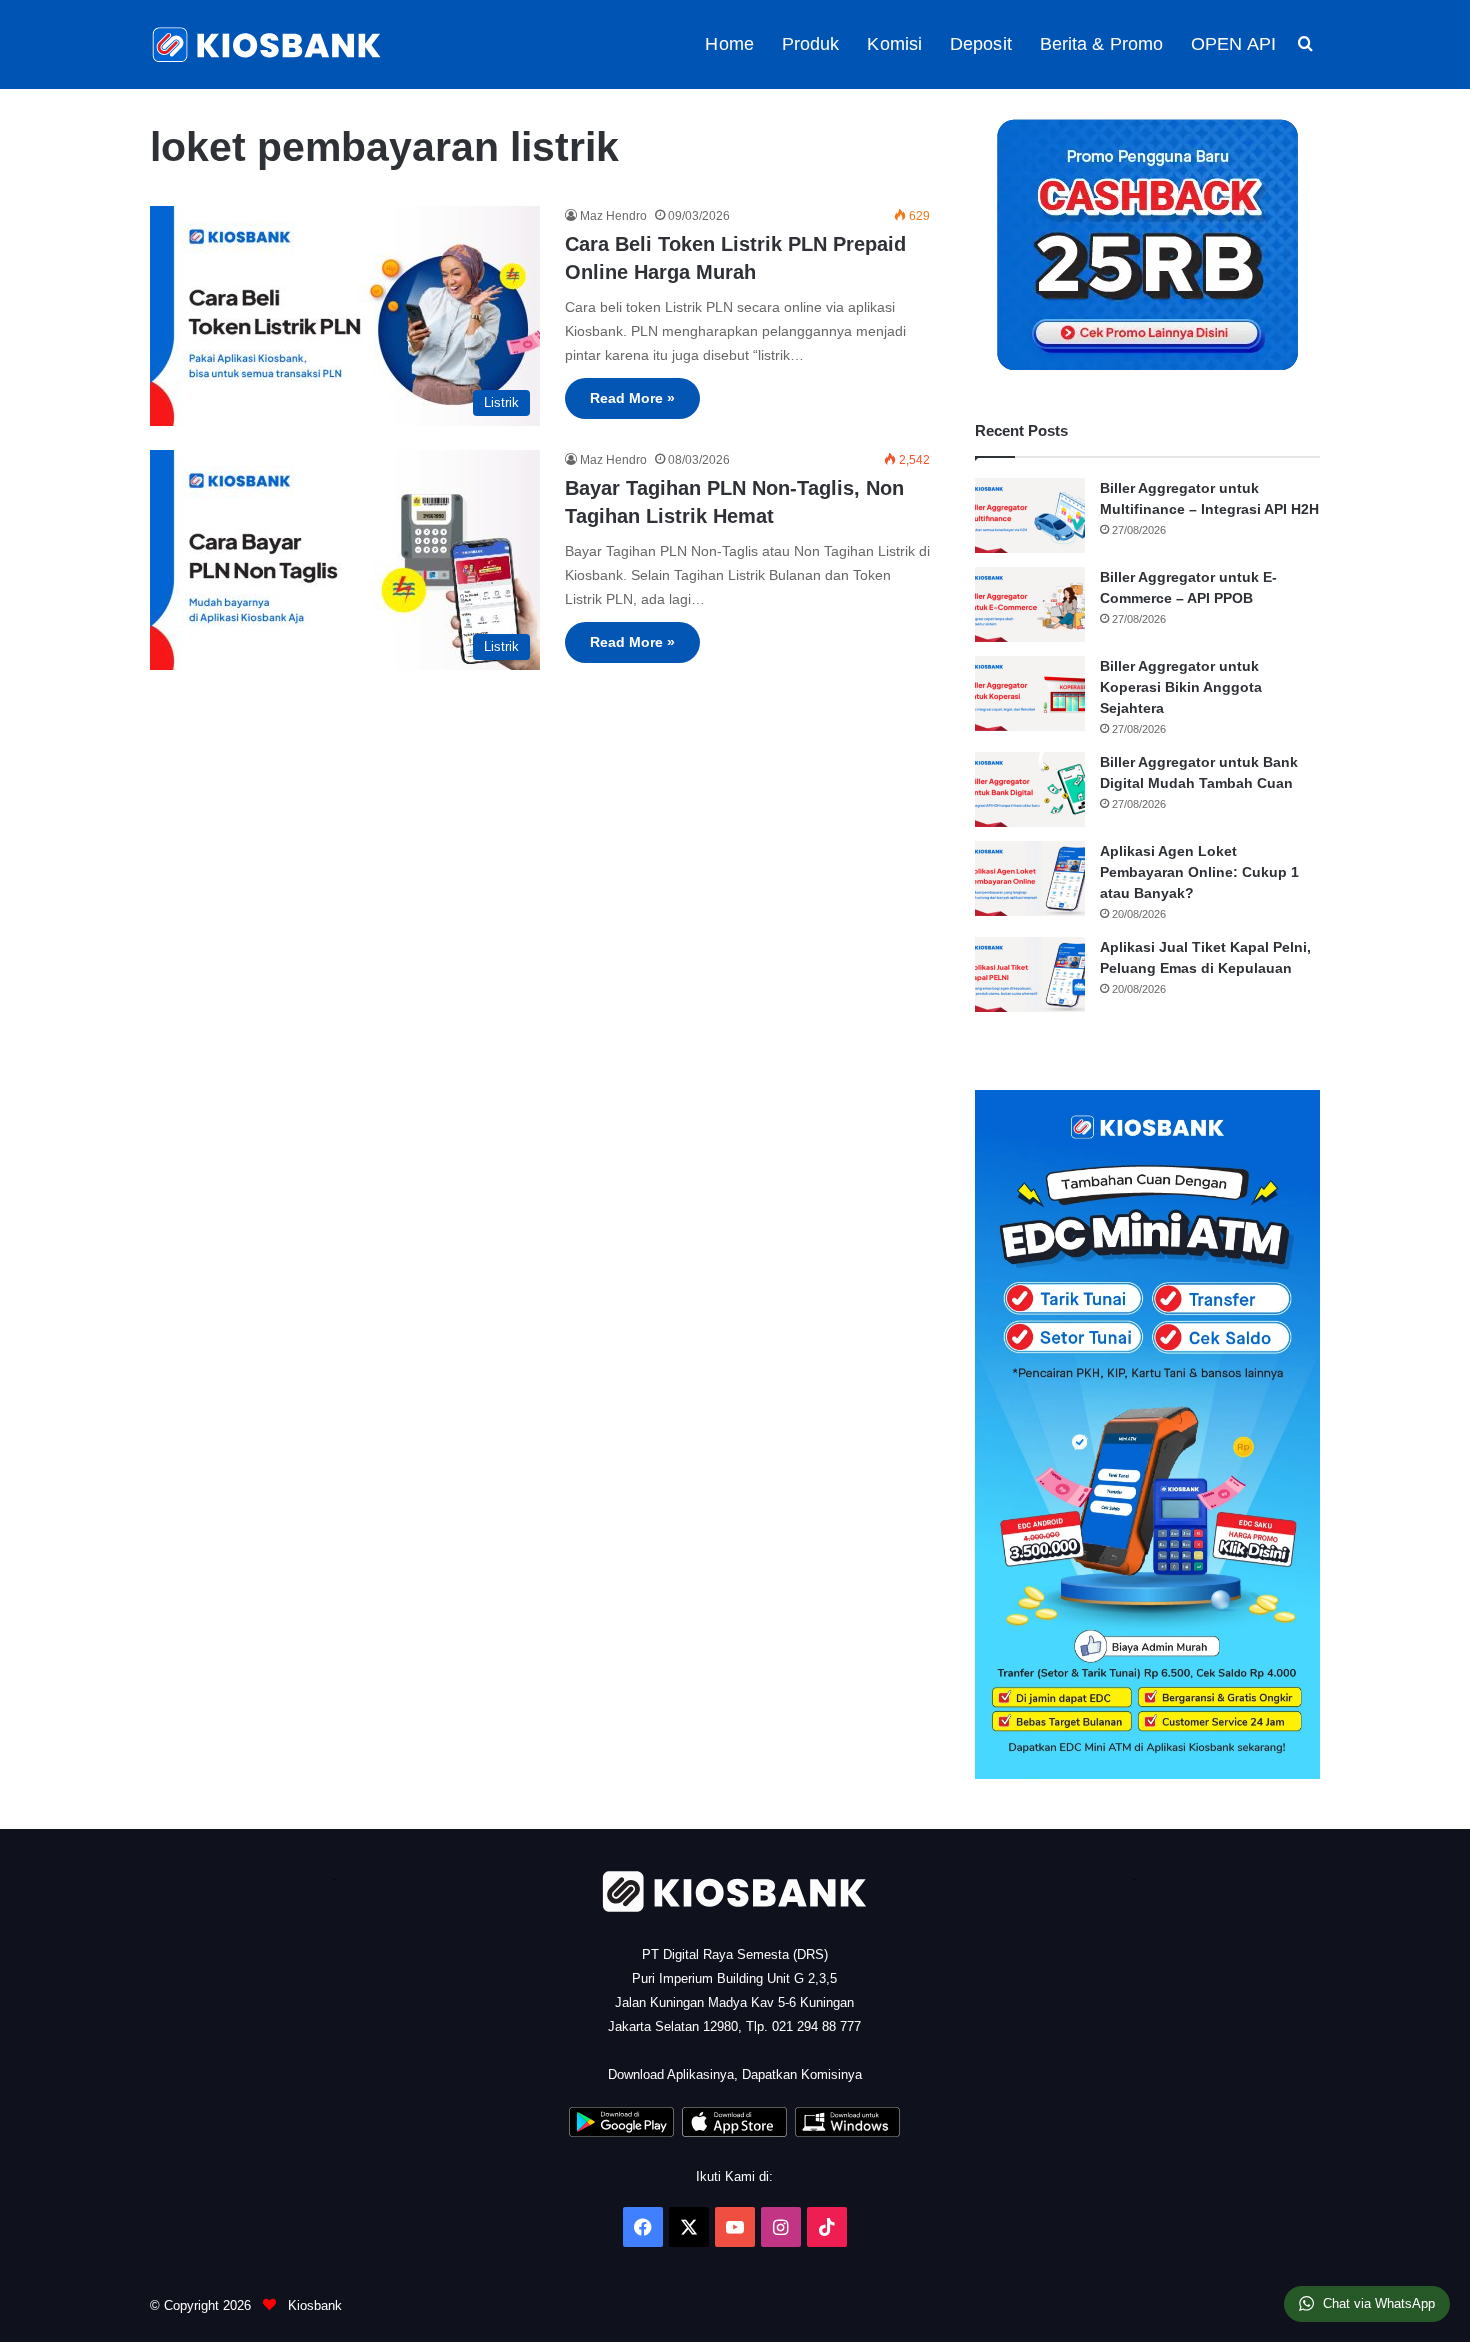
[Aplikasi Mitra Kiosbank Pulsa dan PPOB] (621, 2132)
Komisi (894, 44)
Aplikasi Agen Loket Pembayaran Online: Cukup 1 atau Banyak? (1199, 872)
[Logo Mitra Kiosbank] (268, 44)
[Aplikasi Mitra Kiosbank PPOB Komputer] (847, 2132)
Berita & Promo (1101, 44)
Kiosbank (313, 2305)
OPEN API (1233, 44)
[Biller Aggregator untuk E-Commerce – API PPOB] (1030, 604)
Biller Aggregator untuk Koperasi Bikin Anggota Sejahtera (1181, 687)
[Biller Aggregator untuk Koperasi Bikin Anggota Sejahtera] (1030, 693)
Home (729, 44)
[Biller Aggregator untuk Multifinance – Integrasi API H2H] (1030, 515)
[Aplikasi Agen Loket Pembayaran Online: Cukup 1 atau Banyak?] (1030, 878)
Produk (811, 44)
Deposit (981, 44)
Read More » (632, 398)
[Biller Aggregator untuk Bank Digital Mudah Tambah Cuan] (1030, 789)
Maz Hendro (613, 216)
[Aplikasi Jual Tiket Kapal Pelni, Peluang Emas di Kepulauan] (1030, 974)
